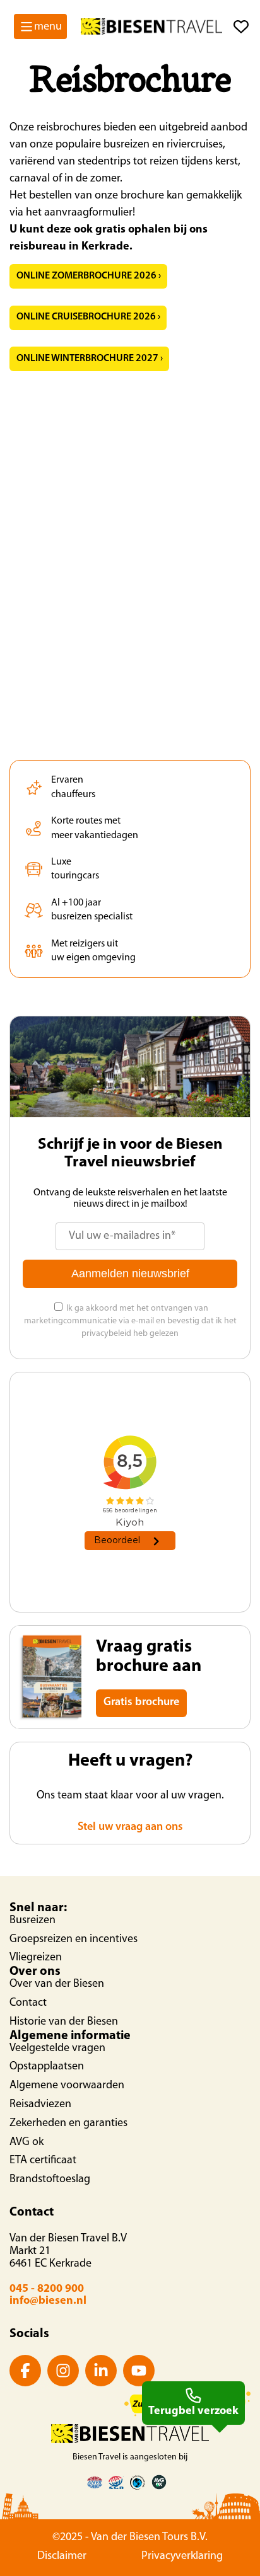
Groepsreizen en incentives (74, 1940)
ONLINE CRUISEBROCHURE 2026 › (88, 317)
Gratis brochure (141, 1703)
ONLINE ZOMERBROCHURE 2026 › (89, 276)
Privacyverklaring (182, 2556)
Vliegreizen (36, 1958)
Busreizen (32, 1921)
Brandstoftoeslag (50, 2180)
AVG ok (27, 2142)
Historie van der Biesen (64, 2022)
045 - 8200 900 (47, 2289)
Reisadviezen (40, 2105)
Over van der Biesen (57, 1984)
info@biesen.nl (48, 2301)
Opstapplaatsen (47, 2067)
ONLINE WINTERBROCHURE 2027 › (90, 359)
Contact (28, 2003)
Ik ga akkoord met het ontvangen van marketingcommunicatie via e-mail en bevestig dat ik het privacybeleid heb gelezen (130, 1321)
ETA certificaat (43, 2161)
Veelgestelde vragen (57, 2049)
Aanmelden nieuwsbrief (130, 1274)
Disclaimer (62, 2556)
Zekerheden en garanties (68, 2124)
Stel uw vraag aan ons (130, 1827)
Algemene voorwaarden (67, 2086)
